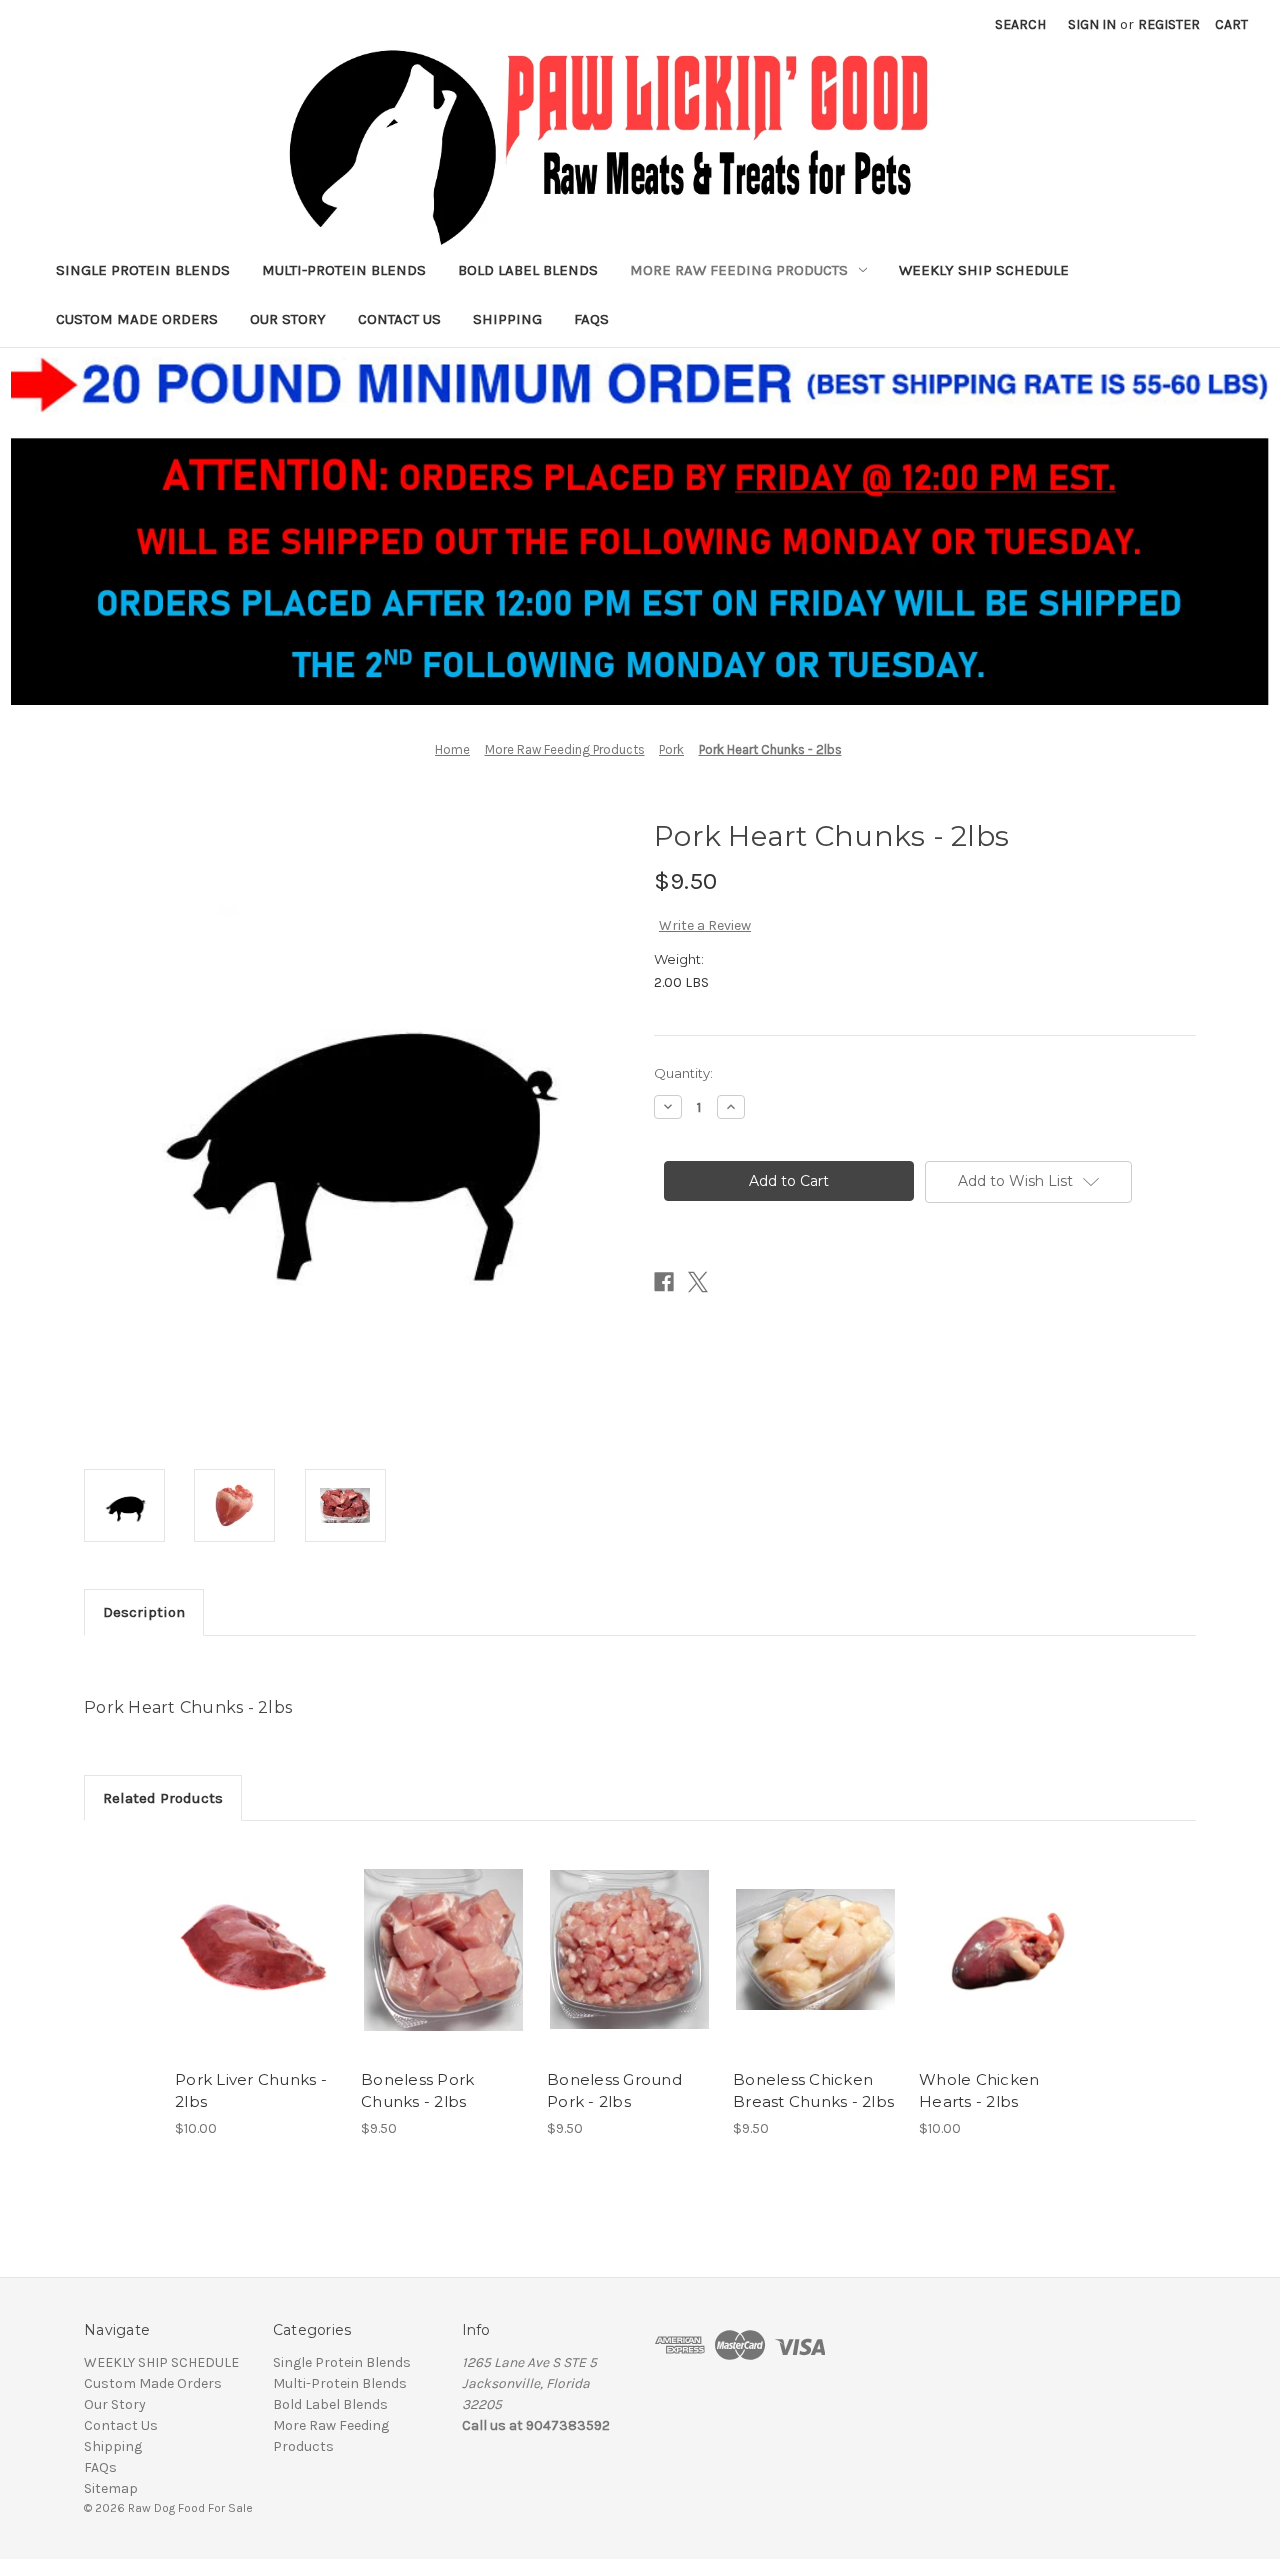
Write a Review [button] (705, 925)
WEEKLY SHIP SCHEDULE (984, 270)
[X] (698, 1282)
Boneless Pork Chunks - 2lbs (417, 2091)
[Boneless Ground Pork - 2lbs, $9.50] (629, 1950)
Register (1169, 24)
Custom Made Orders (137, 319)
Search (1020, 24)
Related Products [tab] (163, 1798)
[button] (640, 526)
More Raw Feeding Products (739, 270)
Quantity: (683, 1073)
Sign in (1092, 24)
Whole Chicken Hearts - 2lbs (979, 2091)
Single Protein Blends (143, 270)
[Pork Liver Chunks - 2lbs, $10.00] (257, 1950)
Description (144, 1612)
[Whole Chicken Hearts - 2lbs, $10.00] (1001, 1950)
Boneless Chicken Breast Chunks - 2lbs (813, 2091)
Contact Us (399, 319)
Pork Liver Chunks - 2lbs (251, 2091)
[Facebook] (664, 1282)
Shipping (507, 319)
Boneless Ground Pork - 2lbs (614, 2091)
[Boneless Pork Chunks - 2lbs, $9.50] (443, 1950)
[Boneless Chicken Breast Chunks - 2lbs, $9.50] (815, 1950)
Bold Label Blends (528, 270)
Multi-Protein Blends (344, 270)
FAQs (591, 319)
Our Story (288, 319)
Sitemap (111, 2488)
